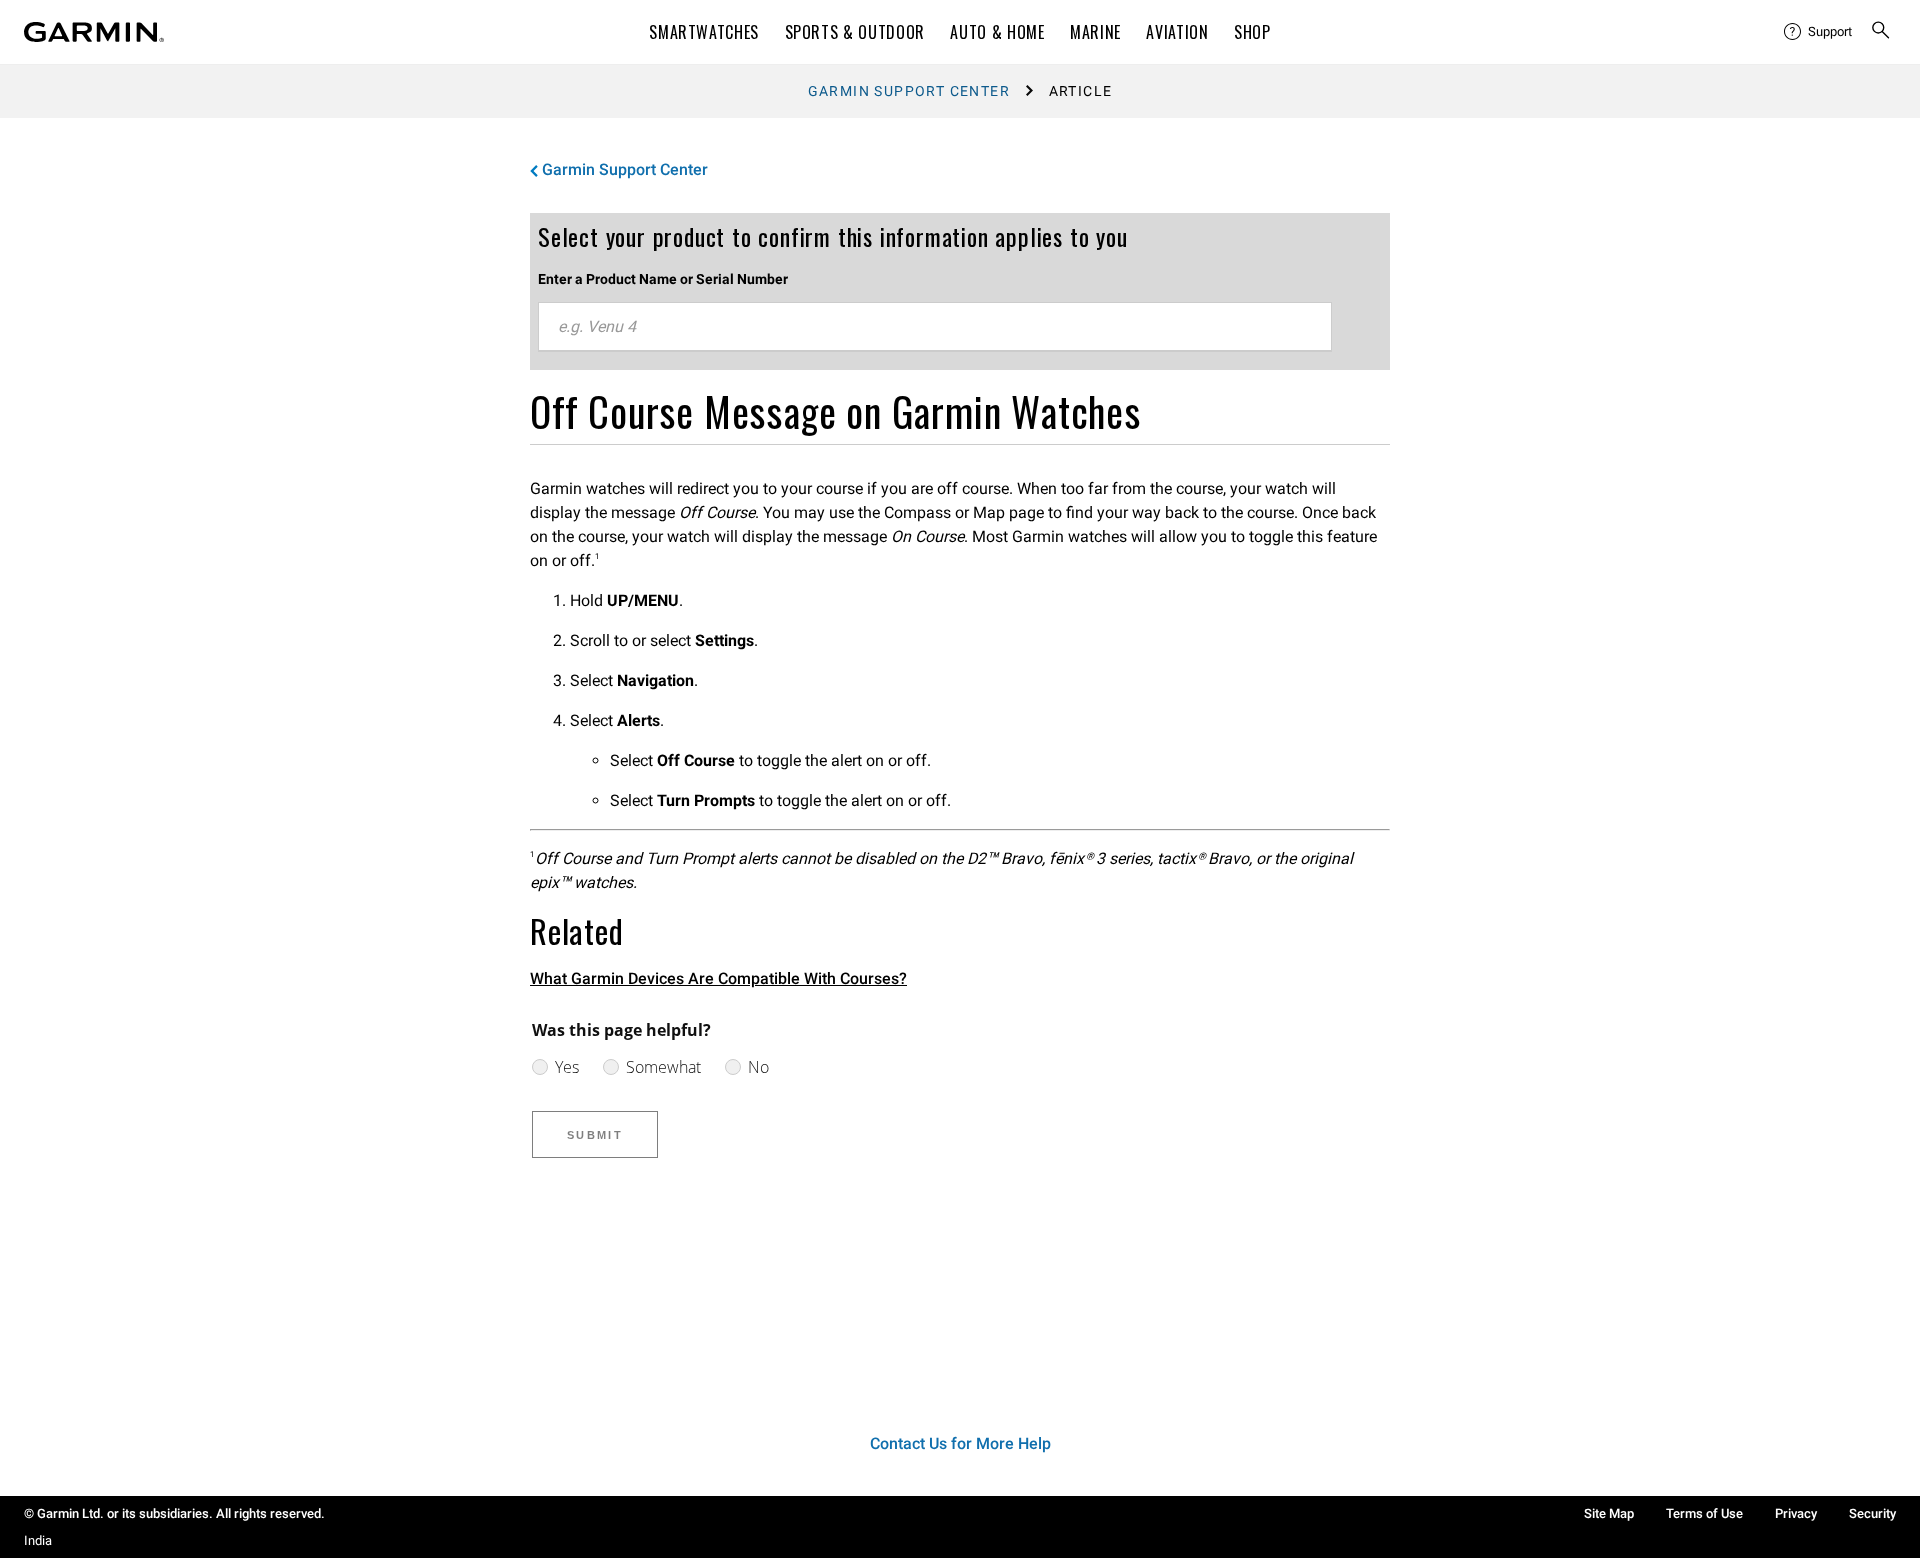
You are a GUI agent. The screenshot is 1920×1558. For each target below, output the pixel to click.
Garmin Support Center (909, 91)
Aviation (1177, 32)
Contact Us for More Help (960, 1443)
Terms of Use (1704, 1513)
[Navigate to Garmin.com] (94, 32)
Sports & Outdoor (855, 32)
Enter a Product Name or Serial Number (663, 279)
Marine (1095, 32)
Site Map (1609, 1513)
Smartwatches (704, 32)
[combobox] (935, 327)
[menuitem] (1819, 32)
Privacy (1796, 1513)
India (38, 1540)
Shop (1252, 32)
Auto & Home (997, 32)
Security (1872, 1513)
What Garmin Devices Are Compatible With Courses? (718, 978)
